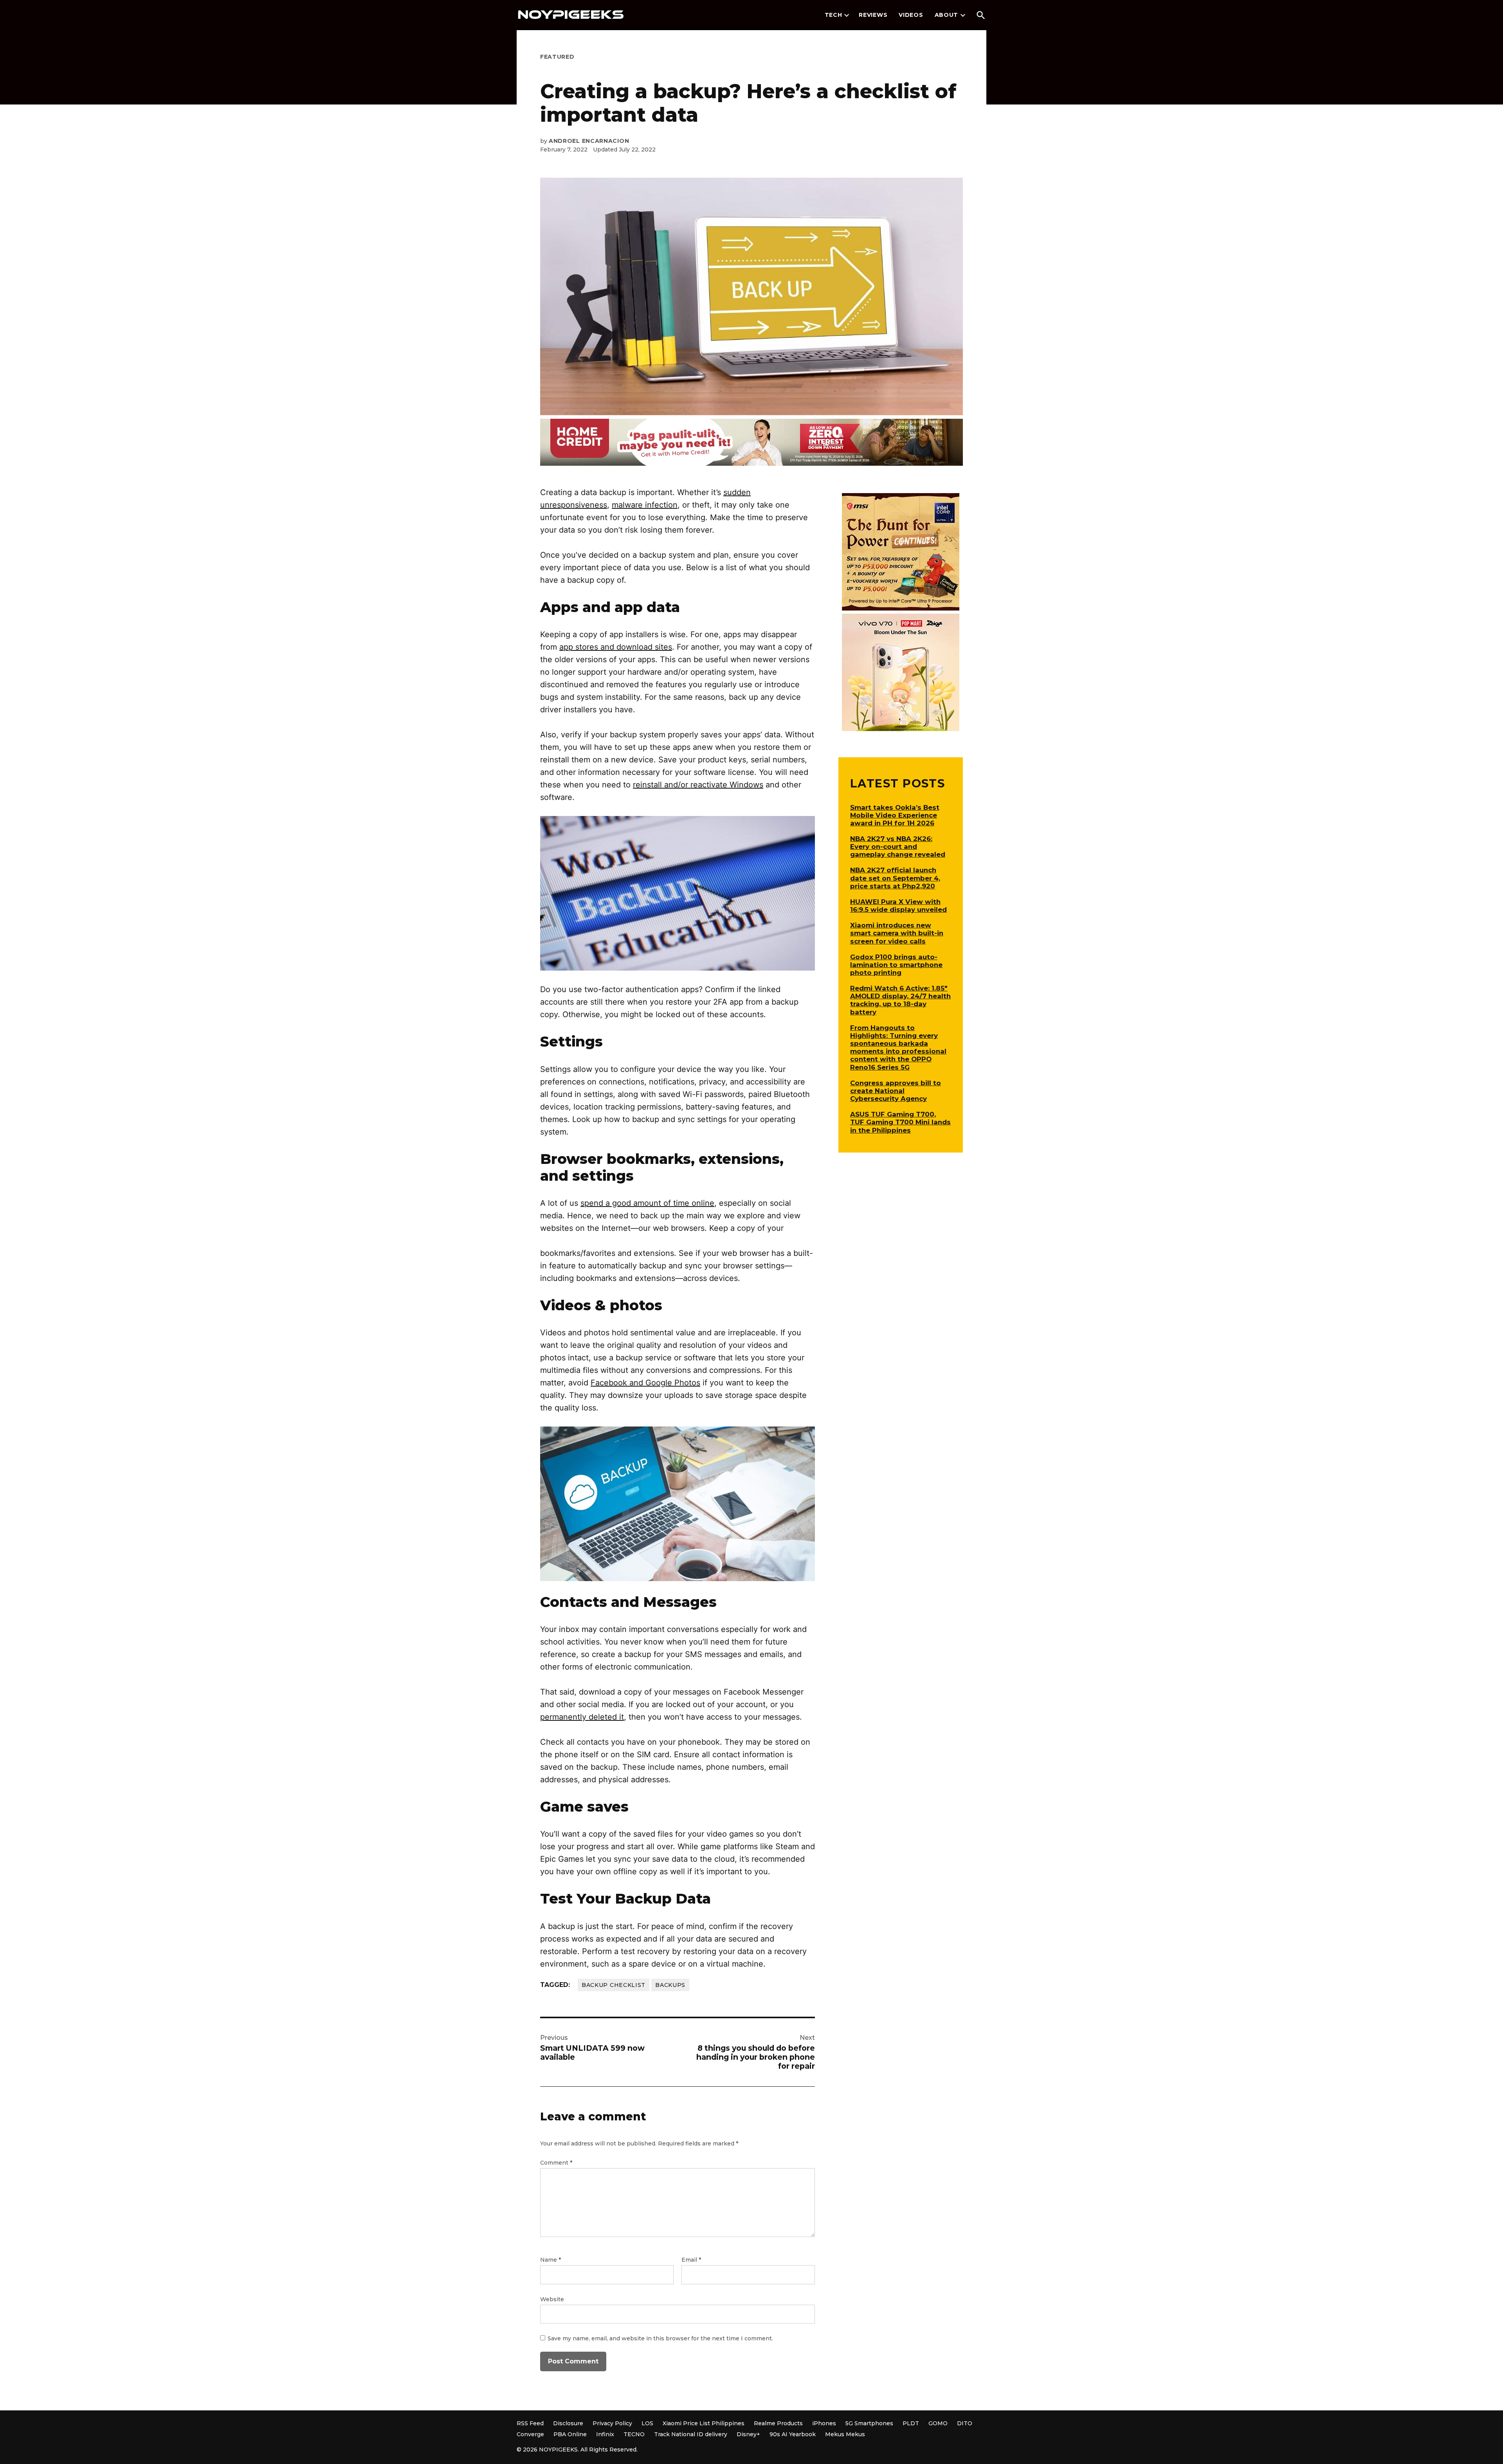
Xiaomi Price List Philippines (704, 2423)
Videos (911, 15)
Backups (670, 1985)
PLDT (911, 2423)
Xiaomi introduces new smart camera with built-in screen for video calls (897, 933)
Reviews (873, 15)
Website (552, 2299)
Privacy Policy (612, 2423)
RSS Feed (530, 2423)
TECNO (634, 2434)
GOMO (938, 2423)
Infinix (605, 2434)
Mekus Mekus (845, 2434)
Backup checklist (614, 1985)
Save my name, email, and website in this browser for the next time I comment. (660, 2338)
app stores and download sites (616, 647)
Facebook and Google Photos (645, 1383)
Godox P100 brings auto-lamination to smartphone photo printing (896, 965)
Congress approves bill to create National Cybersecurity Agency (896, 1091)
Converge (530, 2434)
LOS (647, 2423)
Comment (556, 2163)
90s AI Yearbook (793, 2434)
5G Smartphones (869, 2423)
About (947, 15)
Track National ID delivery (691, 2434)
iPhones (824, 2423)
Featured (557, 57)
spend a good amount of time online (647, 1203)
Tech (833, 15)
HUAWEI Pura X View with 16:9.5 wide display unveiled (898, 906)
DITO (965, 2423)
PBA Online (570, 2434)
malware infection (645, 505)
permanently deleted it (582, 1717)
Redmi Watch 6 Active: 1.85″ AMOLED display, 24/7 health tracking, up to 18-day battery (900, 1000)
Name (551, 2260)
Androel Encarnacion (589, 141)
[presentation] (847, 15)
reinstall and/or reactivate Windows (698, 785)
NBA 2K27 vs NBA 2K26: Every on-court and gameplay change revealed (898, 847)
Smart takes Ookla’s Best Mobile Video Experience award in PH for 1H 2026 (895, 815)
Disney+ (748, 2434)
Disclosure (568, 2423)
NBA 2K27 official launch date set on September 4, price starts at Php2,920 (895, 878)
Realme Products (778, 2423)
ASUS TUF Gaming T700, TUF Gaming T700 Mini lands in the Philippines (900, 1122)
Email (691, 2260)
